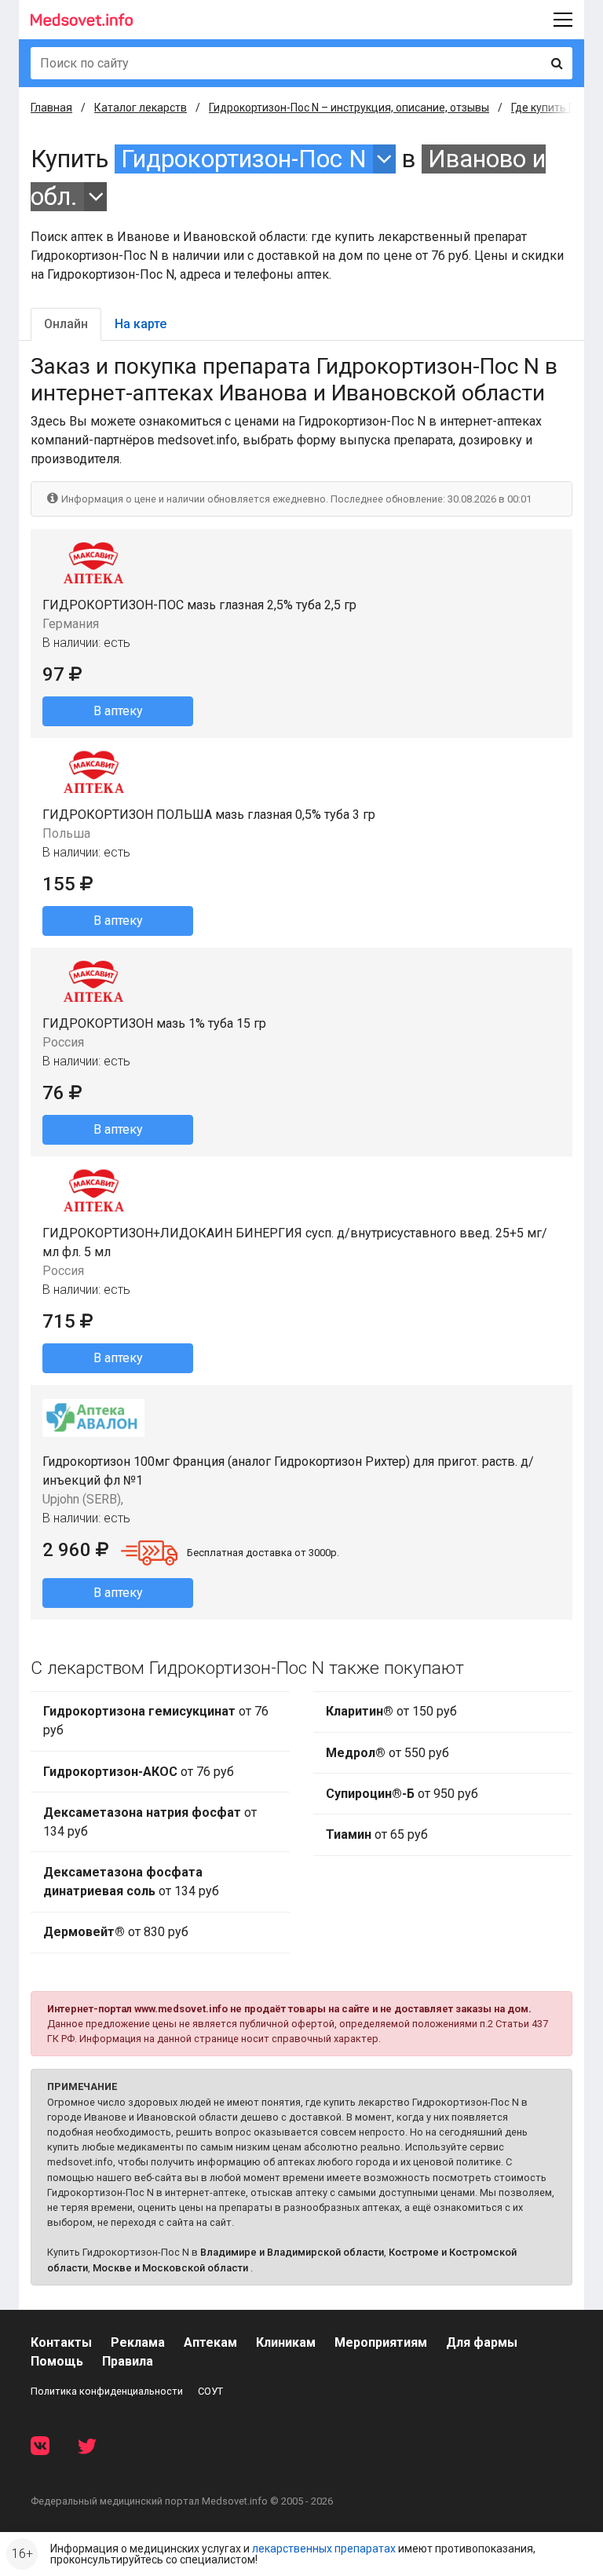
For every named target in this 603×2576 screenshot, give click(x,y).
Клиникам (286, 2342)
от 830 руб (116, 1932)
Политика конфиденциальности (107, 2391)
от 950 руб (402, 1794)
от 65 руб (377, 1834)
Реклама (138, 2342)
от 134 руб (150, 1822)
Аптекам (210, 2342)
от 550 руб (387, 1753)
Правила (128, 2361)
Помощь (57, 2361)
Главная (51, 108)
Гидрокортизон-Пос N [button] (244, 159)
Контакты (61, 2342)
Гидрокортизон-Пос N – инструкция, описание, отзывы (349, 108)
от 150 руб (391, 1711)
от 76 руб (156, 1721)
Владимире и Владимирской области (292, 2252)
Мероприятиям (381, 2342)
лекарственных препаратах (324, 2549)
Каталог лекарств (141, 108)
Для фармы (482, 2342)
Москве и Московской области (170, 2268)
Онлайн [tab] (66, 324)
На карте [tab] (141, 324)
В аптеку (118, 711)
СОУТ (210, 2391)
